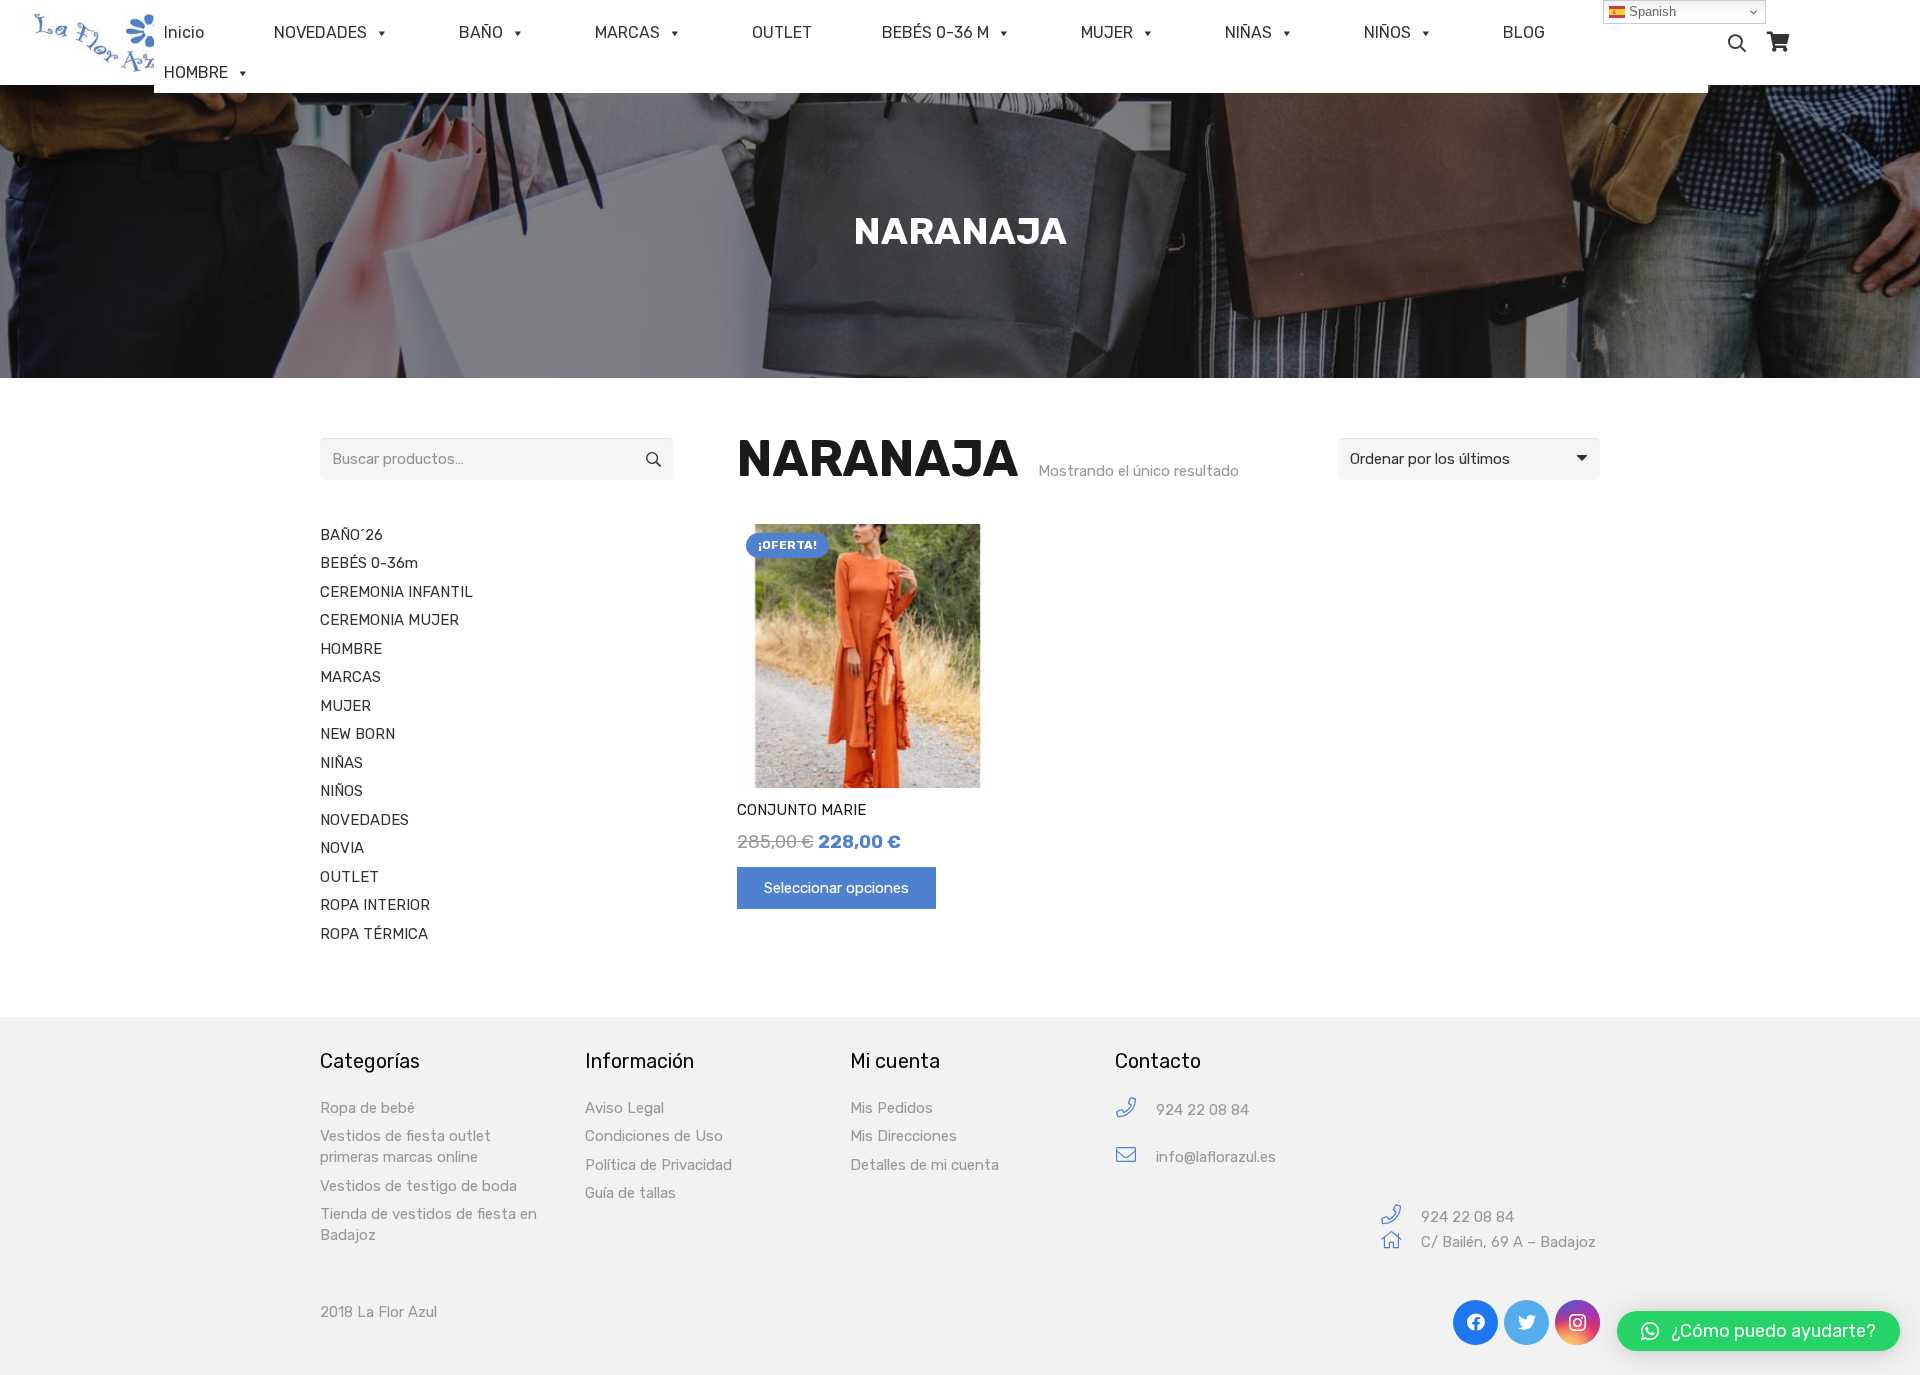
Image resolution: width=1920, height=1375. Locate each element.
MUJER (1107, 32)
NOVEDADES (320, 32)
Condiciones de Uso (654, 1136)
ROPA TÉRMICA (374, 934)
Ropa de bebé (367, 1108)
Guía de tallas (630, 1193)
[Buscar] (1737, 43)
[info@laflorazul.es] (1135, 1157)
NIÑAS (1248, 32)
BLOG (1524, 32)
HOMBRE (196, 72)
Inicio (184, 32)
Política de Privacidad (658, 1165)
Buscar (652, 459)
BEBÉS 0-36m (369, 563)
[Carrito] (1779, 42)
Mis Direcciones (903, 1136)
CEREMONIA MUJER (389, 620)
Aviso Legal (624, 1108)
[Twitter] (1526, 1322)
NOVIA (342, 848)
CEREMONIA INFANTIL (396, 592)
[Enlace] (115, 43)
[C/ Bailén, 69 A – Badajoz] (1400, 1242)
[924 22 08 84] (1135, 1110)
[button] (1758, 1331)
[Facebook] (1475, 1322)
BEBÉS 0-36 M (935, 32)
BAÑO (481, 32)
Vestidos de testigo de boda (418, 1186)
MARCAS (627, 32)
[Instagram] (1577, 1322)
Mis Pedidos (891, 1108)
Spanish (1650, 11)
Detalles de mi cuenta (924, 1165)
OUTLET (782, 32)
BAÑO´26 (351, 535)
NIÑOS (1387, 32)
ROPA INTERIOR (375, 905)
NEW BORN (357, 734)
